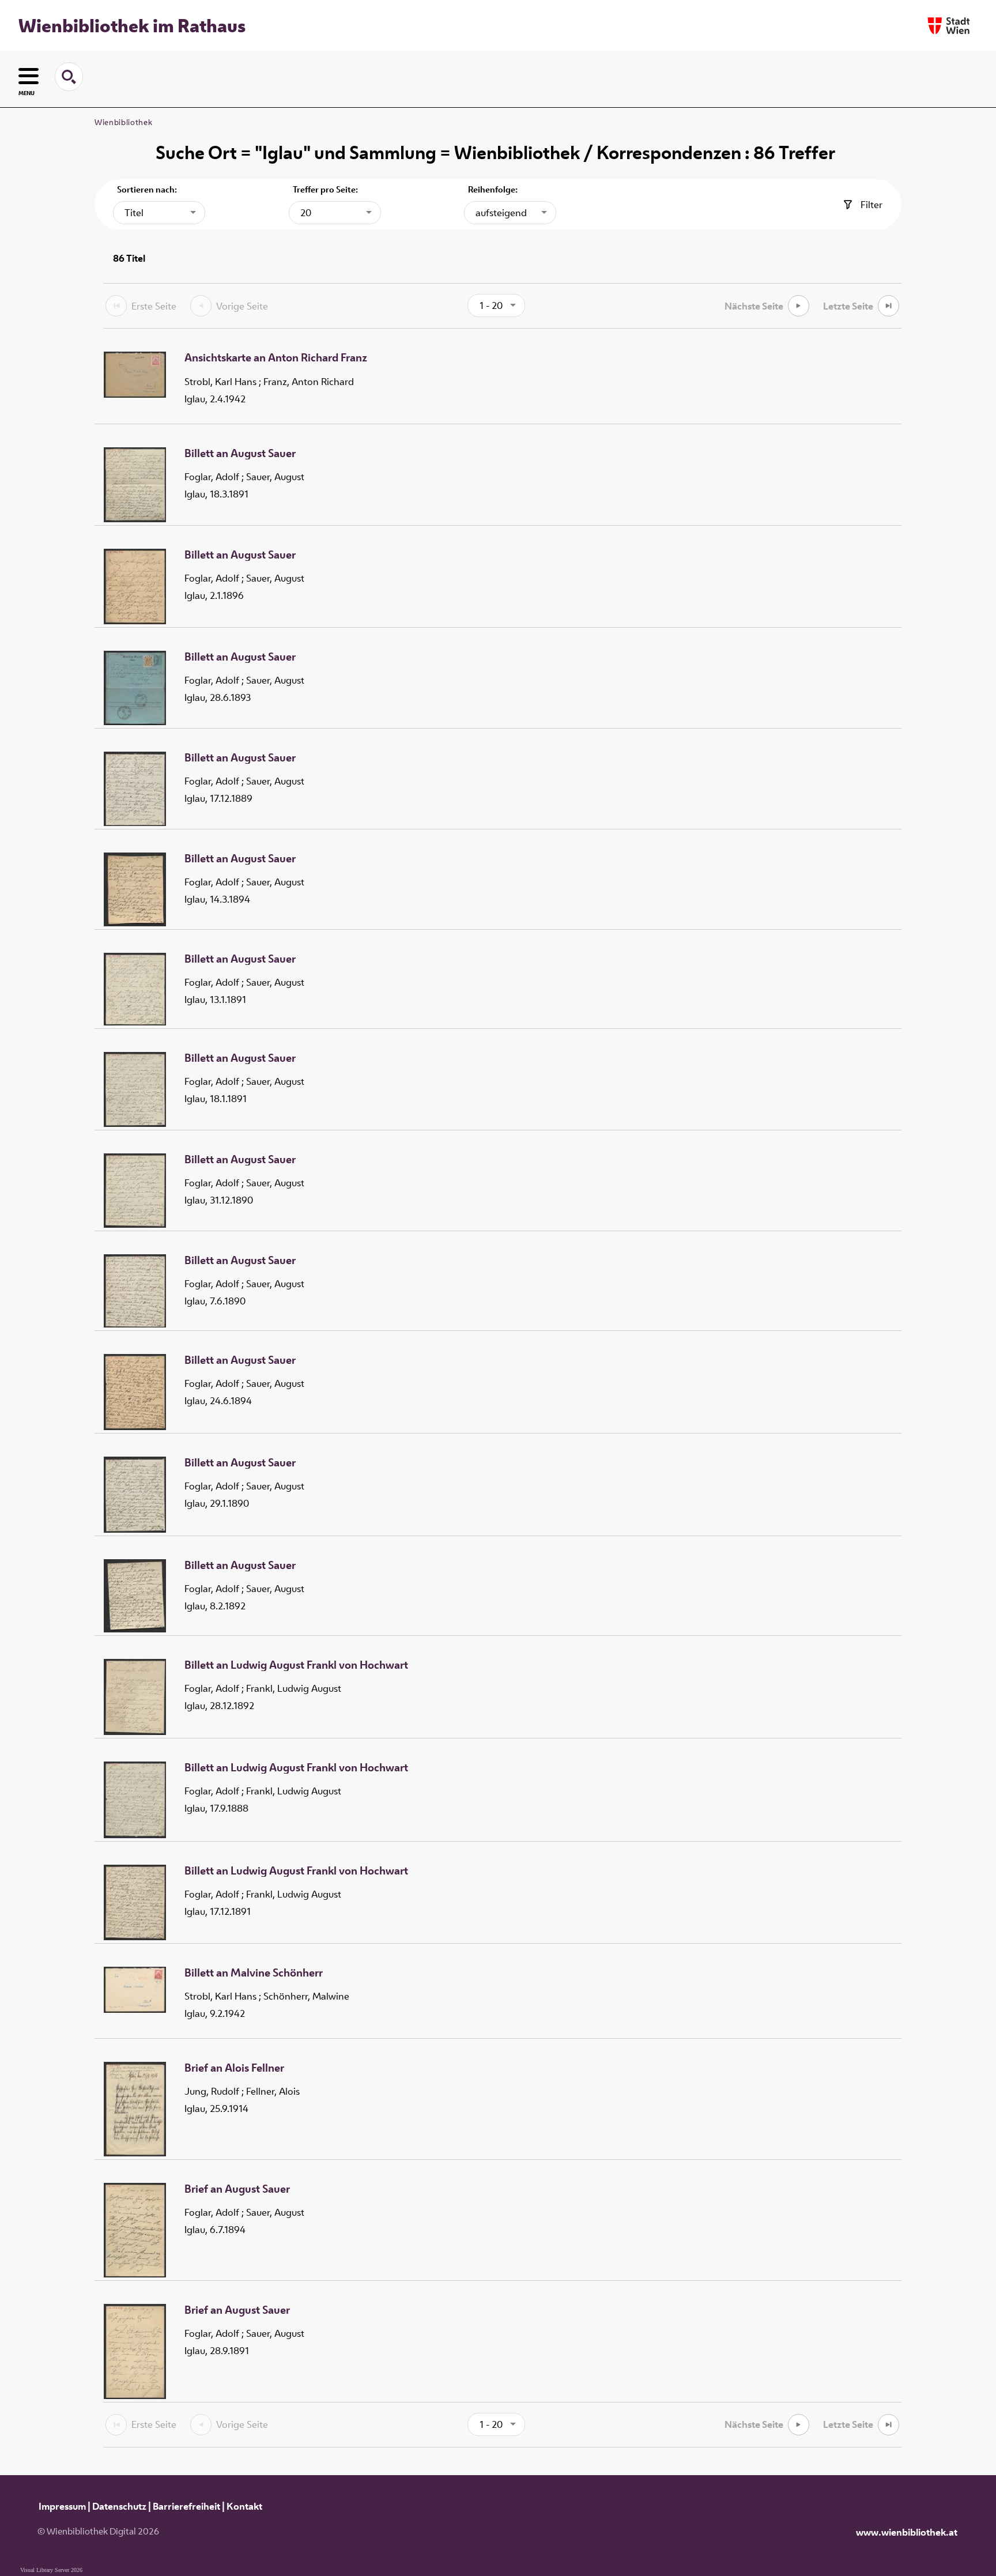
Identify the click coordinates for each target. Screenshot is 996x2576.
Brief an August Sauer (237, 2189)
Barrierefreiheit (186, 2506)
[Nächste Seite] (799, 306)
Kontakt (244, 2506)
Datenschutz (119, 2506)
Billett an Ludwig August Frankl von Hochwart (296, 1665)
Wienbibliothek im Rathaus (132, 25)
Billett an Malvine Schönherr (254, 1973)
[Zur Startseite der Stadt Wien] (949, 26)
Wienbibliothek (123, 122)
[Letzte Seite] (889, 306)
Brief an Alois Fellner (234, 2068)
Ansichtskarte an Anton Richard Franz (276, 358)
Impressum (62, 2506)
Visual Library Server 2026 (51, 2570)
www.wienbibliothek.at (907, 2532)
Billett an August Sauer (240, 454)
